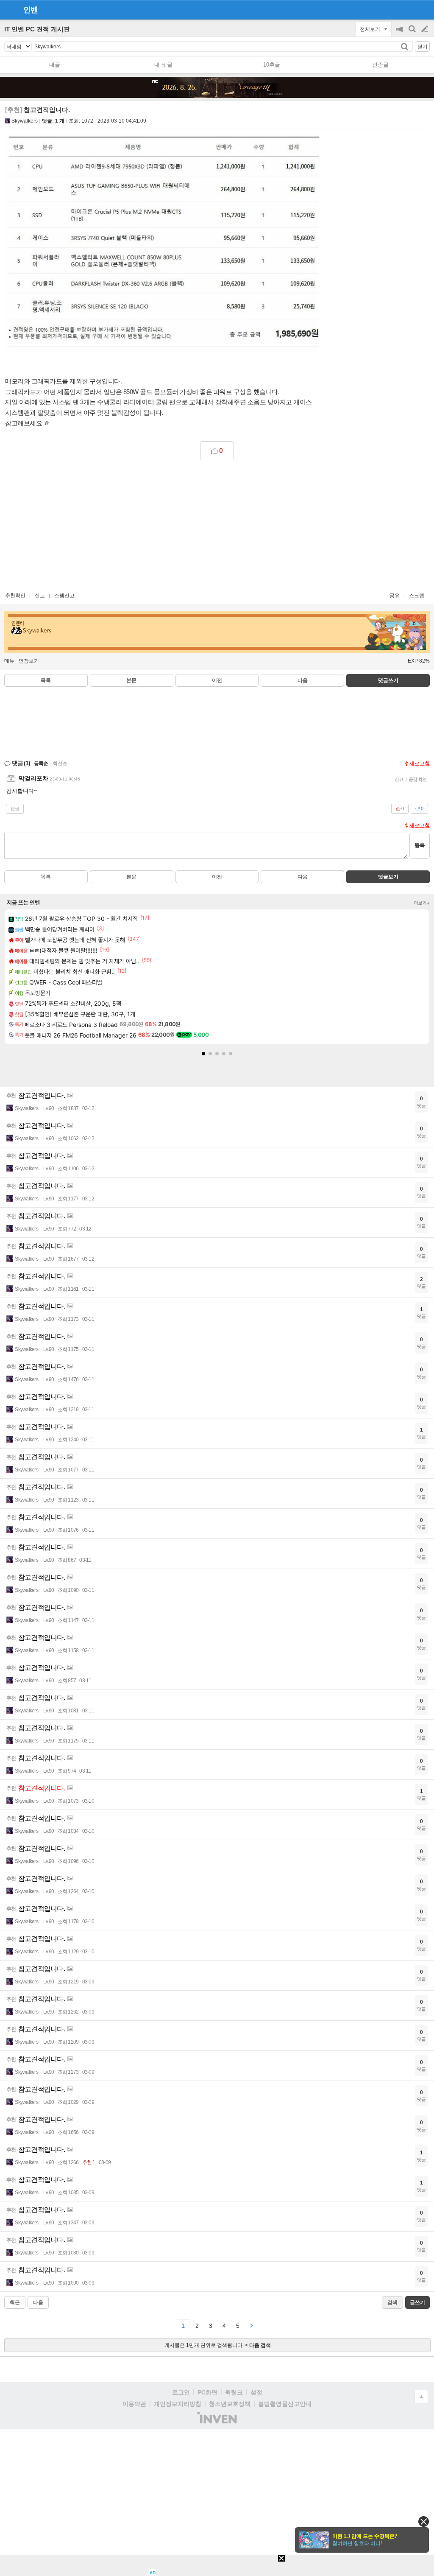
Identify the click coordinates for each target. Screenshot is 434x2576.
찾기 (405, 46)
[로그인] (409, 9)
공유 (395, 596)
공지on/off (400, 33)
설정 (256, 2392)
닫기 (423, 47)
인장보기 (29, 661)
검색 (413, 33)
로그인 (181, 2392)
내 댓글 (163, 65)
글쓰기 (426, 29)
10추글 (272, 65)
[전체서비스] (424, 9)
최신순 (60, 764)
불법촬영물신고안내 (285, 2404)
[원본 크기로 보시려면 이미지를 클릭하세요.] (162, 245)
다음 (303, 680)
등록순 (41, 764)
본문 (131, 680)
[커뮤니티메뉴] (9, 10)
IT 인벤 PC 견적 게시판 (37, 29)
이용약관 (134, 2404)
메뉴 (9, 661)
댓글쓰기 (388, 680)
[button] (203, 1054)
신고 (40, 596)
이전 (217, 680)
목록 (46, 680)
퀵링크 (234, 2392)
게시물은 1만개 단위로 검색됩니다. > (218, 2345)
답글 (15, 808)
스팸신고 (64, 596)
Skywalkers (25, 121)
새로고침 (420, 764)
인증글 (380, 65)
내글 (55, 65)
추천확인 (15, 596)
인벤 (31, 10)
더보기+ (422, 903)
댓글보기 (388, 877)
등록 (420, 845)
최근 (15, 2302)
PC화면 (207, 2392)
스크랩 (417, 596)
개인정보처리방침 (178, 2404)
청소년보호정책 (230, 2404)
